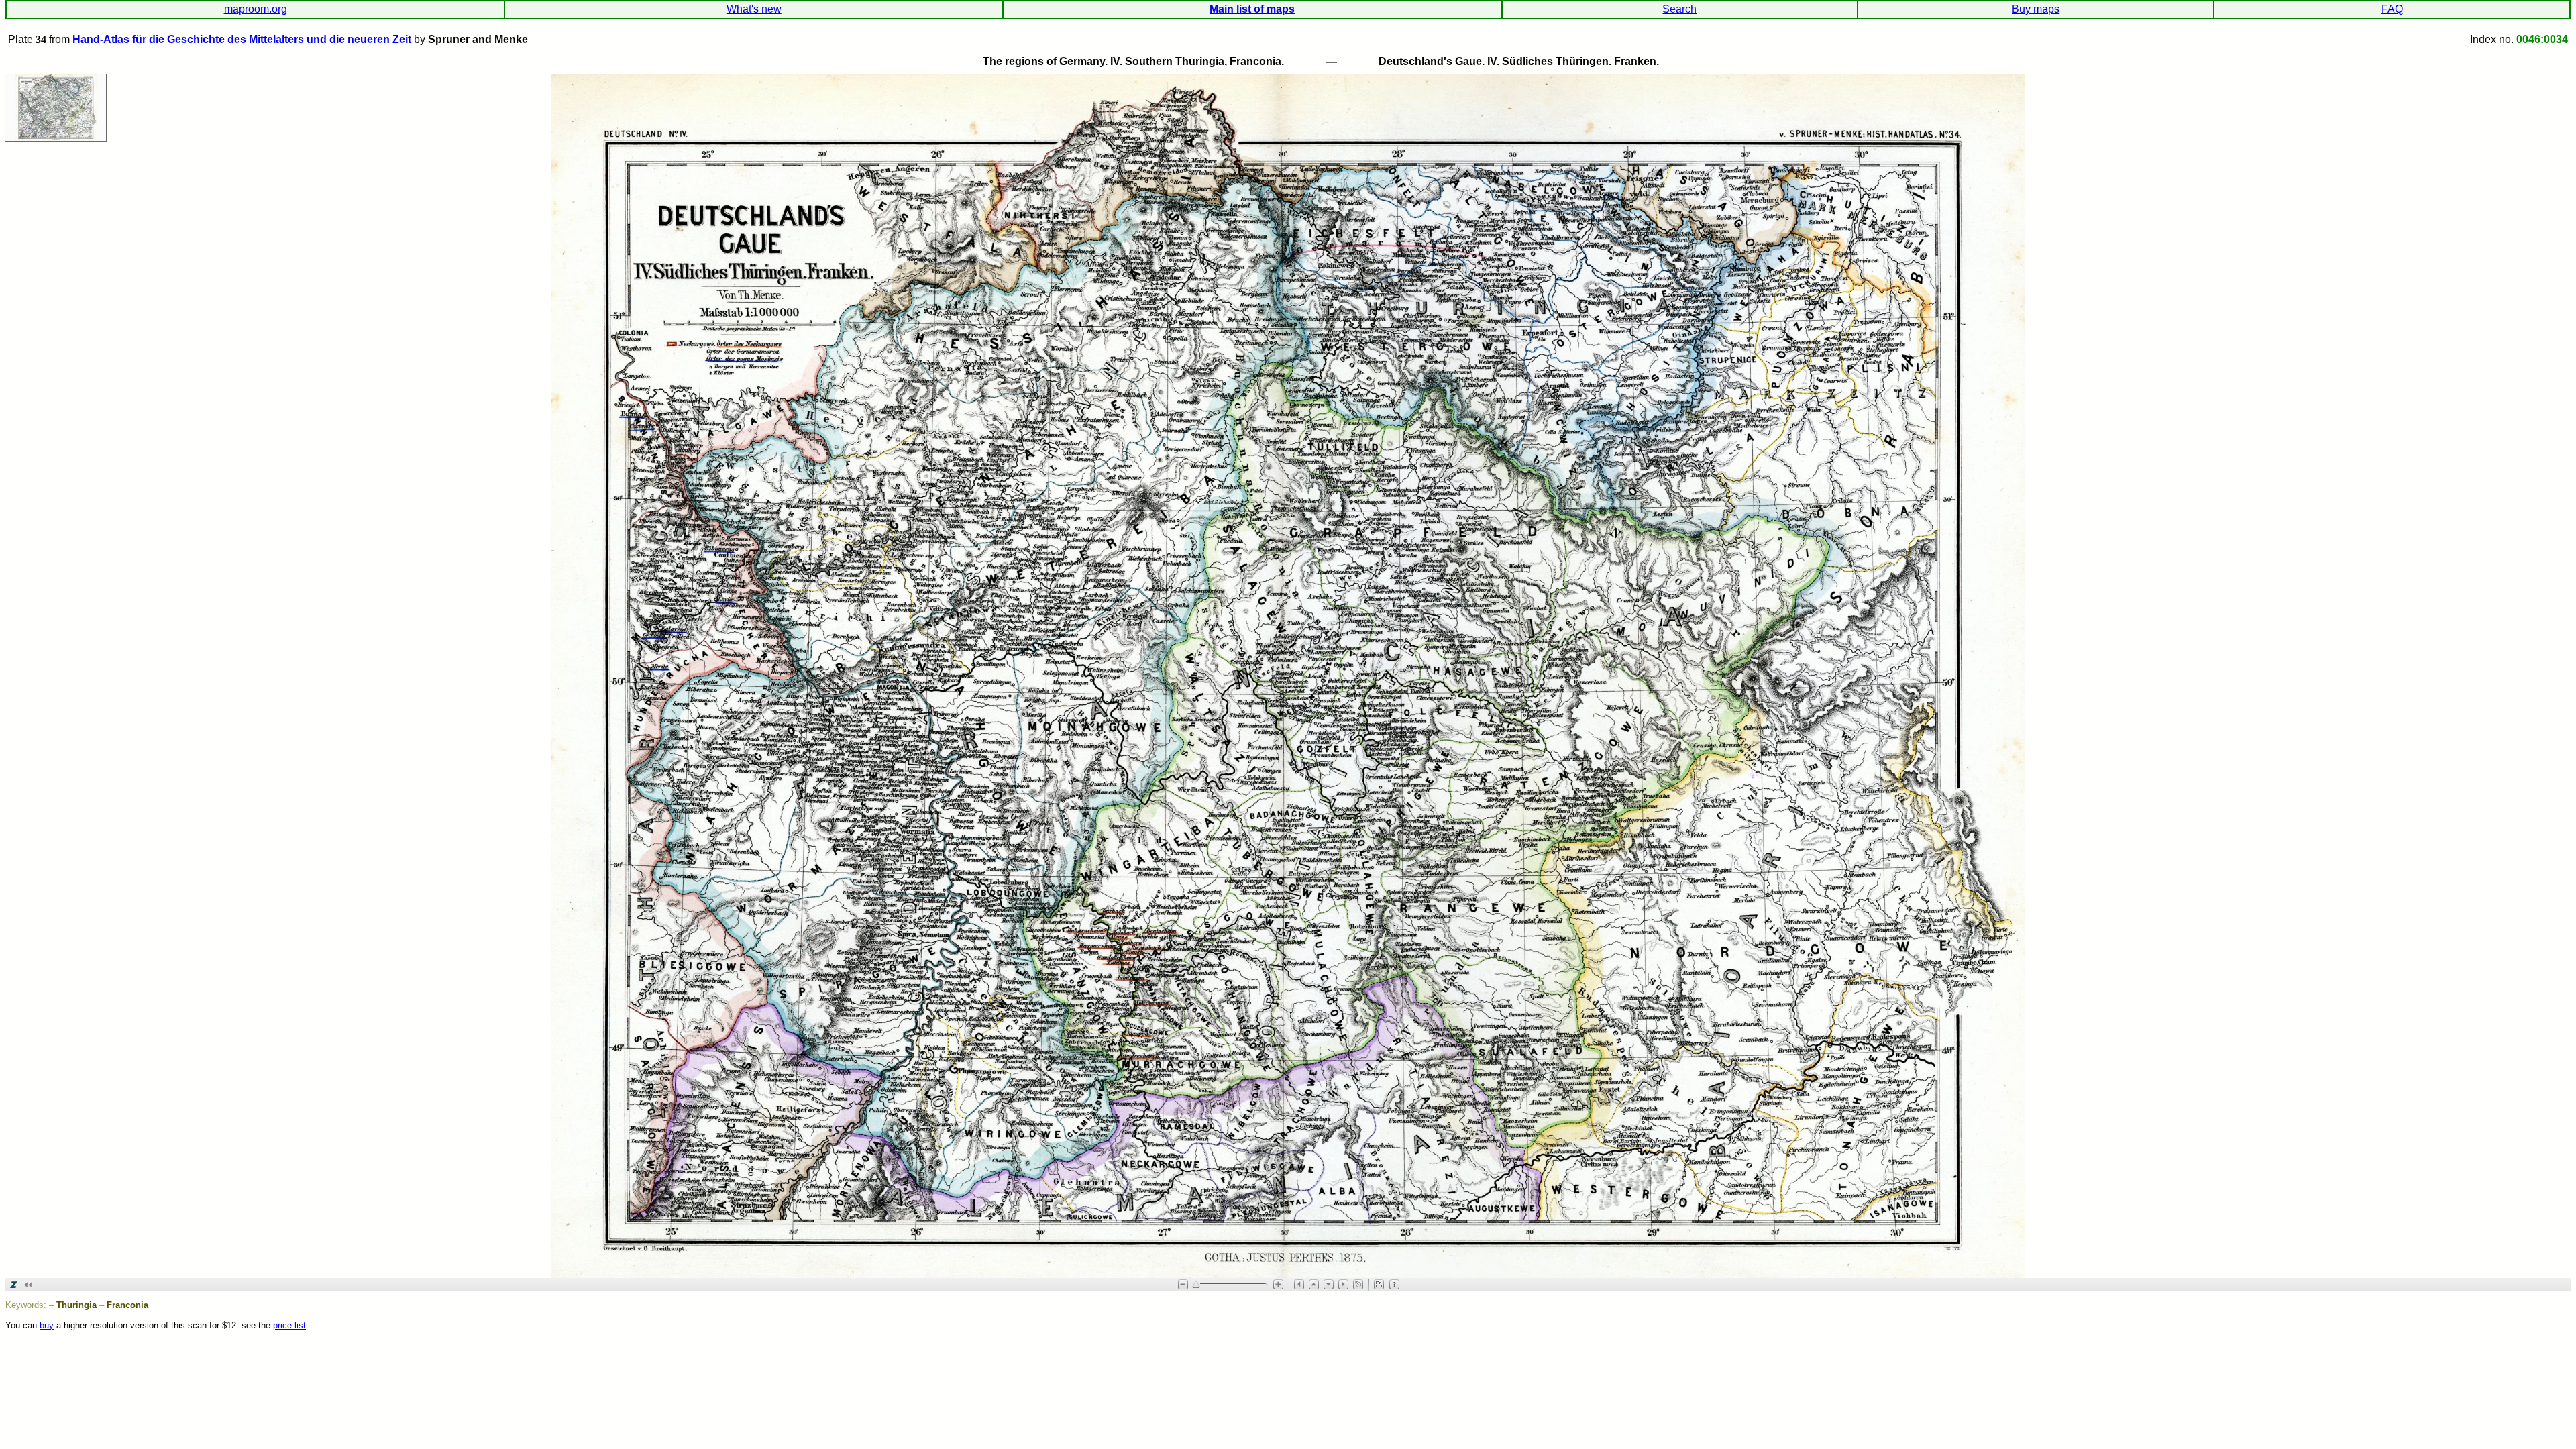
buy (47, 1325)
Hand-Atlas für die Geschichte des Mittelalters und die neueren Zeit (242, 39)
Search (1679, 9)
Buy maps (2036, 9)
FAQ (2392, 9)
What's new (754, 9)
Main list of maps (1252, 9)
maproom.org (256, 9)
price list (289, 1325)
